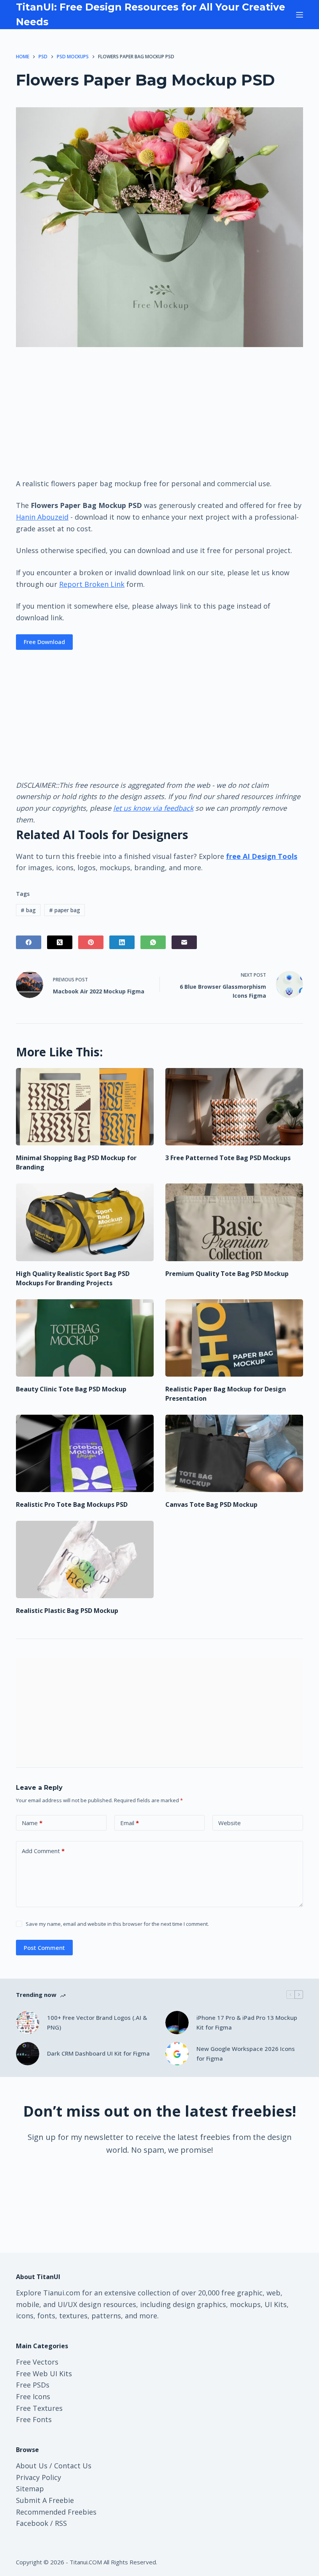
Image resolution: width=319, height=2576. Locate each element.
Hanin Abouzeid (42, 517)
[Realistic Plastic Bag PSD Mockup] (85, 1559)
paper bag (65, 910)
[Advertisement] (159, 412)
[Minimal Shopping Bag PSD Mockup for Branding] (85, 1107)
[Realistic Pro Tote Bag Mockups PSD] (85, 1453)
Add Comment (43, 1851)
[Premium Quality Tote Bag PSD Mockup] (234, 1222)
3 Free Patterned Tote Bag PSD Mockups (228, 1158)
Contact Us (73, 2466)
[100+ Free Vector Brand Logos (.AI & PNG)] (28, 2023)
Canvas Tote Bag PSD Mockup (211, 1504)
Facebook (32, 2523)
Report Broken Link (92, 584)
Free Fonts (34, 2419)
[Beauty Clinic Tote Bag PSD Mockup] (85, 1338)
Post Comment (44, 1948)
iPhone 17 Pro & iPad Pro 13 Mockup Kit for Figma (247, 2022)
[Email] (184, 942)
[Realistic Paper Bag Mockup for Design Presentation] (234, 1338)
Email (130, 1823)
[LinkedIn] (122, 942)
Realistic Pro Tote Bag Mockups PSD (72, 1504)
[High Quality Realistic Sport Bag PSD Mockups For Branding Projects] (85, 1222)
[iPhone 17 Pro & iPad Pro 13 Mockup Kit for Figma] (177, 2023)
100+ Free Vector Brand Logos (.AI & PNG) (97, 2022)
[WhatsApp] (153, 942)
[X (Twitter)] (60, 942)
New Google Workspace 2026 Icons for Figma (246, 2053)
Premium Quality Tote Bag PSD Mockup (227, 1274)
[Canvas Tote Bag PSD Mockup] (234, 1453)
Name (32, 1823)
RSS (61, 2523)
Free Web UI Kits (44, 2374)
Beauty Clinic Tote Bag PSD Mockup (71, 1389)
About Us (32, 2466)
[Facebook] (29, 942)
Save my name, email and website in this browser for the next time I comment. (117, 1924)
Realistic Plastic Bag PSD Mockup (67, 1611)
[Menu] (300, 15)
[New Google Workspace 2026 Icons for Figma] (177, 2054)
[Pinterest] (91, 942)
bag (28, 910)
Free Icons (33, 2396)
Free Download (44, 642)
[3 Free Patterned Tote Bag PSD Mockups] (234, 1107)
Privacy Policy (39, 2477)
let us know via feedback (153, 808)
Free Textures (39, 2408)
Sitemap (30, 2489)
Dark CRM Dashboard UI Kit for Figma (98, 2053)
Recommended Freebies (56, 2512)
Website (230, 1823)
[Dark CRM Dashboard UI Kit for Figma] (28, 2054)
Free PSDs (33, 2385)
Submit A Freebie (45, 2500)
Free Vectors (37, 2362)
